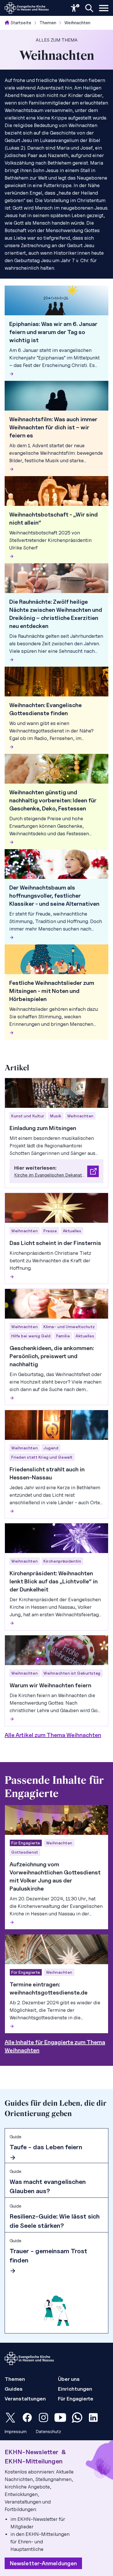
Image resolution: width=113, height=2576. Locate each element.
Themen (48, 23)
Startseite (21, 23)
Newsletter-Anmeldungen (43, 2563)
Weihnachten (77, 23)
